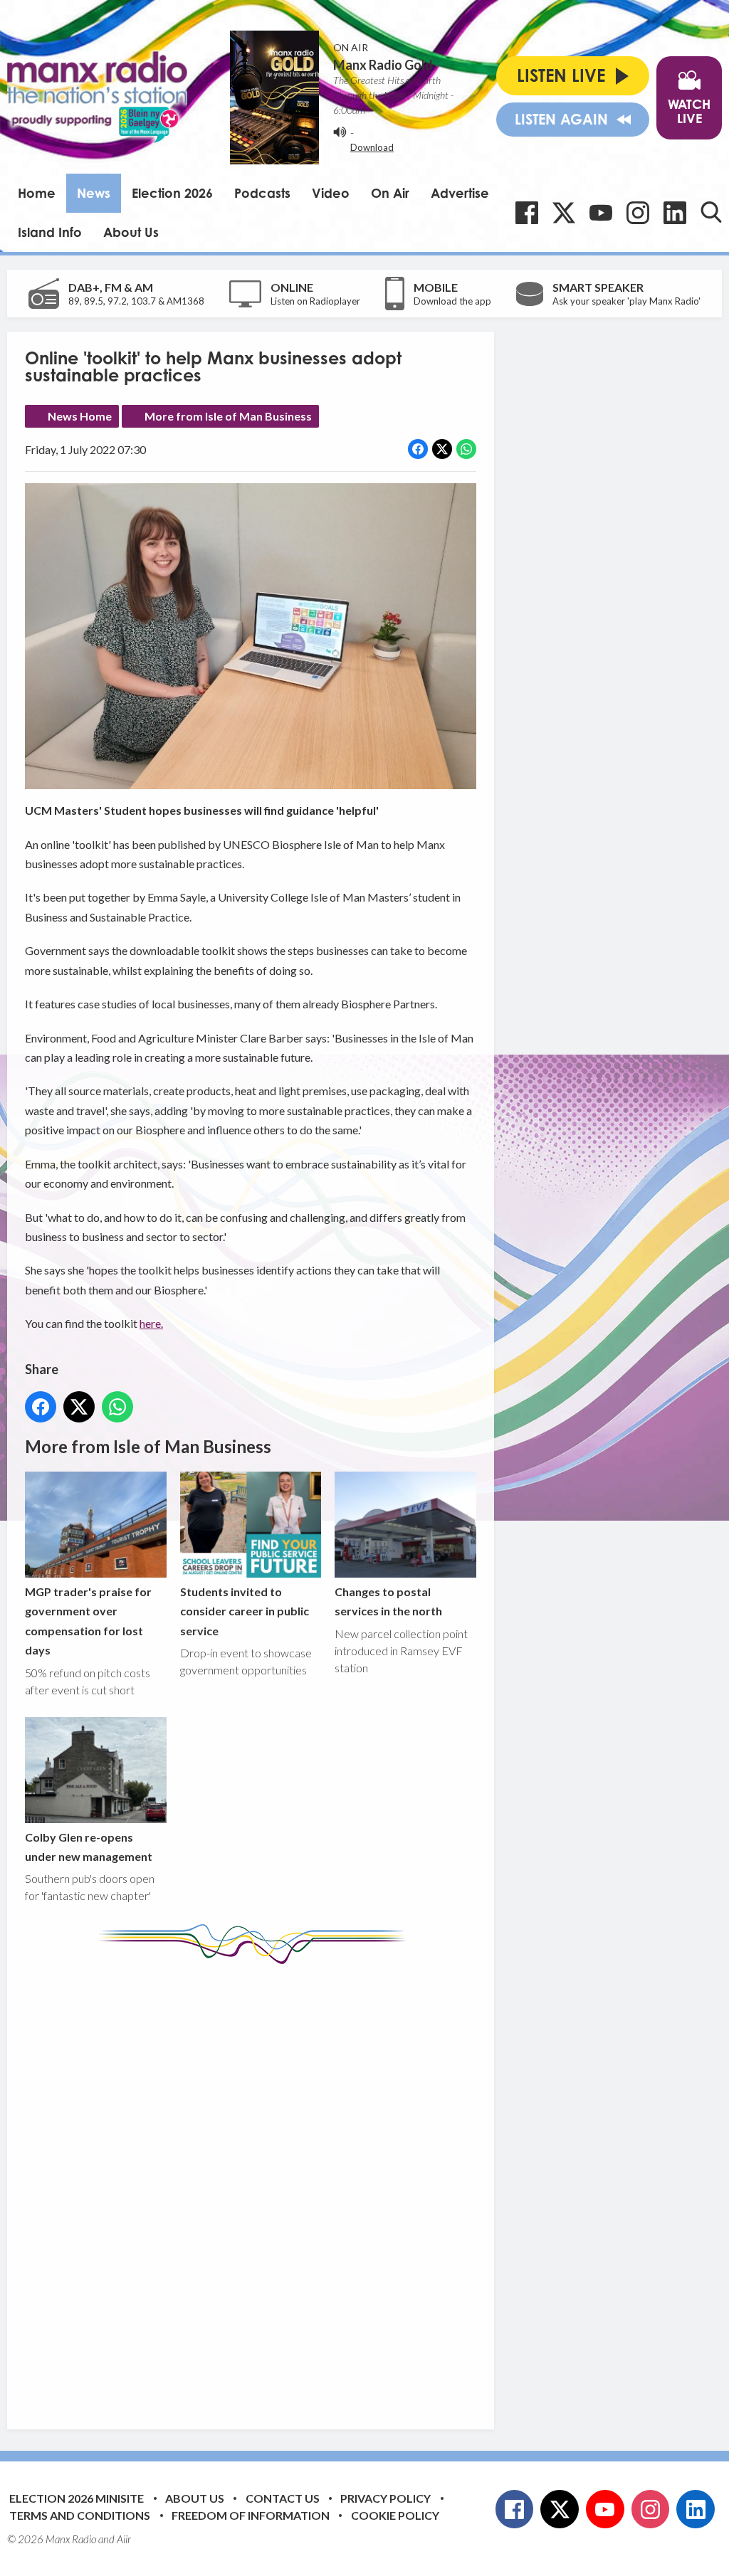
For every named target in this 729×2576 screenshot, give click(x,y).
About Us (131, 232)
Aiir (124, 2539)
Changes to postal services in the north (388, 1601)
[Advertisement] (292, 2186)
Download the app (452, 301)
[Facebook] (527, 213)
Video (331, 193)
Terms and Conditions (80, 2515)
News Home (80, 416)
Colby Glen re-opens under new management (89, 1847)
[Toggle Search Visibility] (711, 212)
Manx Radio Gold (383, 65)
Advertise (460, 193)
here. (151, 1323)
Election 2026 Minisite (77, 2498)
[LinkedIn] (675, 213)
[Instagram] (638, 213)
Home (37, 193)
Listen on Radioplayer (315, 301)
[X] (564, 213)
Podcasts (262, 193)
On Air (390, 193)
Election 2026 (172, 193)
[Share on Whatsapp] (466, 449)
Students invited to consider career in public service (245, 1611)
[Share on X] (442, 449)
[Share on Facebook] (418, 449)
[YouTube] (601, 213)
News (94, 193)
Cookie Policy (395, 2515)
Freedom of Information (251, 2515)
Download (372, 147)
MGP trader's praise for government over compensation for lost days (88, 1621)
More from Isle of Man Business (228, 416)
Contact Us (283, 2498)
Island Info (50, 232)
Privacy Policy (386, 2498)
